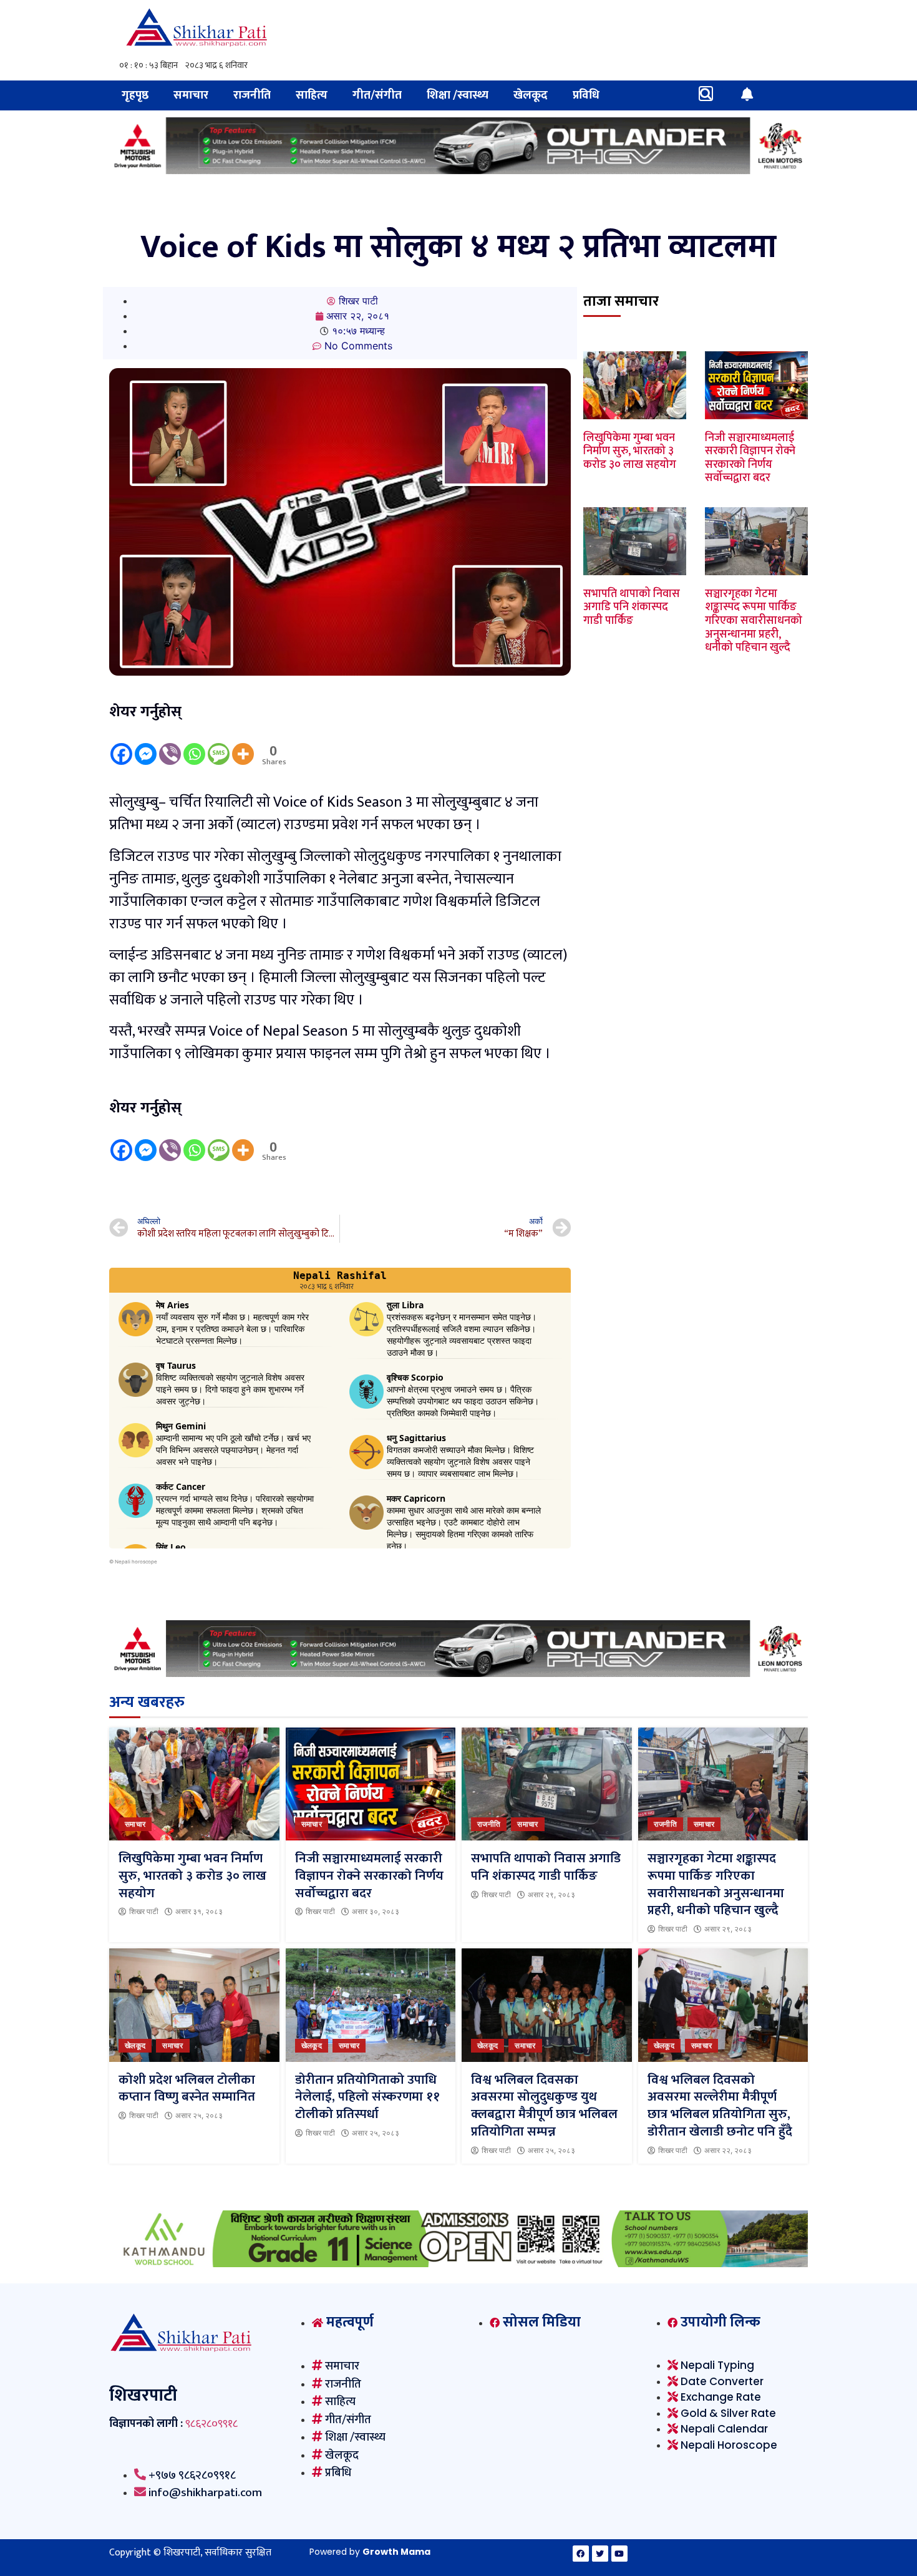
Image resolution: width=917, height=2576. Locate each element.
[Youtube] (619, 2554)
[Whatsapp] (194, 745)
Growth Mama (396, 2552)
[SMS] (219, 745)
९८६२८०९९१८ (211, 2424)
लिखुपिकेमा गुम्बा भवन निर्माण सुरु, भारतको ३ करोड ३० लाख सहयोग (630, 451)
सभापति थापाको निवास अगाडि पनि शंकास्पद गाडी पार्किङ (632, 607)
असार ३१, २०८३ (199, 1912)
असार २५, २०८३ (199, 2116)
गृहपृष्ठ (135, 95)
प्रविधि (586, 95)
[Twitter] (600, 2554)
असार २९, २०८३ (551, 1895)
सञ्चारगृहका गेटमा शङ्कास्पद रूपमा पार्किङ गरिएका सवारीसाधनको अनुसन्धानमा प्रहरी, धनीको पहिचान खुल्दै (754, 621)
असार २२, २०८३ (728, 2151)
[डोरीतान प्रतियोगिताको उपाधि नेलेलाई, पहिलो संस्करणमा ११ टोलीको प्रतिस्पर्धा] (371, 2005)
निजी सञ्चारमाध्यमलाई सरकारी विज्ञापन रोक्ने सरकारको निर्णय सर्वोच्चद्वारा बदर (750, 458)
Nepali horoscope (136, 1562)
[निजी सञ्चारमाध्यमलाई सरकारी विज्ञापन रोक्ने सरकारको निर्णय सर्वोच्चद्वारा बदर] (371, 1784)
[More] (243, 745)
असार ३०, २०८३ (376, 1912)
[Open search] (706, 94)
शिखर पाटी (144, 1912)
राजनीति (252, 95)
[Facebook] (121, 745)
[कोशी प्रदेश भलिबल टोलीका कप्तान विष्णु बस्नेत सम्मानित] (194, 2005)
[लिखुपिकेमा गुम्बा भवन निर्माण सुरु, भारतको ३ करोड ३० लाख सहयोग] (194, 1784)
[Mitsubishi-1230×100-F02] (458, 170)
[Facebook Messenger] (146, 745)
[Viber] (170, 745)
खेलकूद (531, 95)
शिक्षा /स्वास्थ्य (458, 95)
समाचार (191, 95)
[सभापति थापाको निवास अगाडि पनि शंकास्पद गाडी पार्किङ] (547, 1784)
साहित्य (312, 95)
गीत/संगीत (377, 95)
